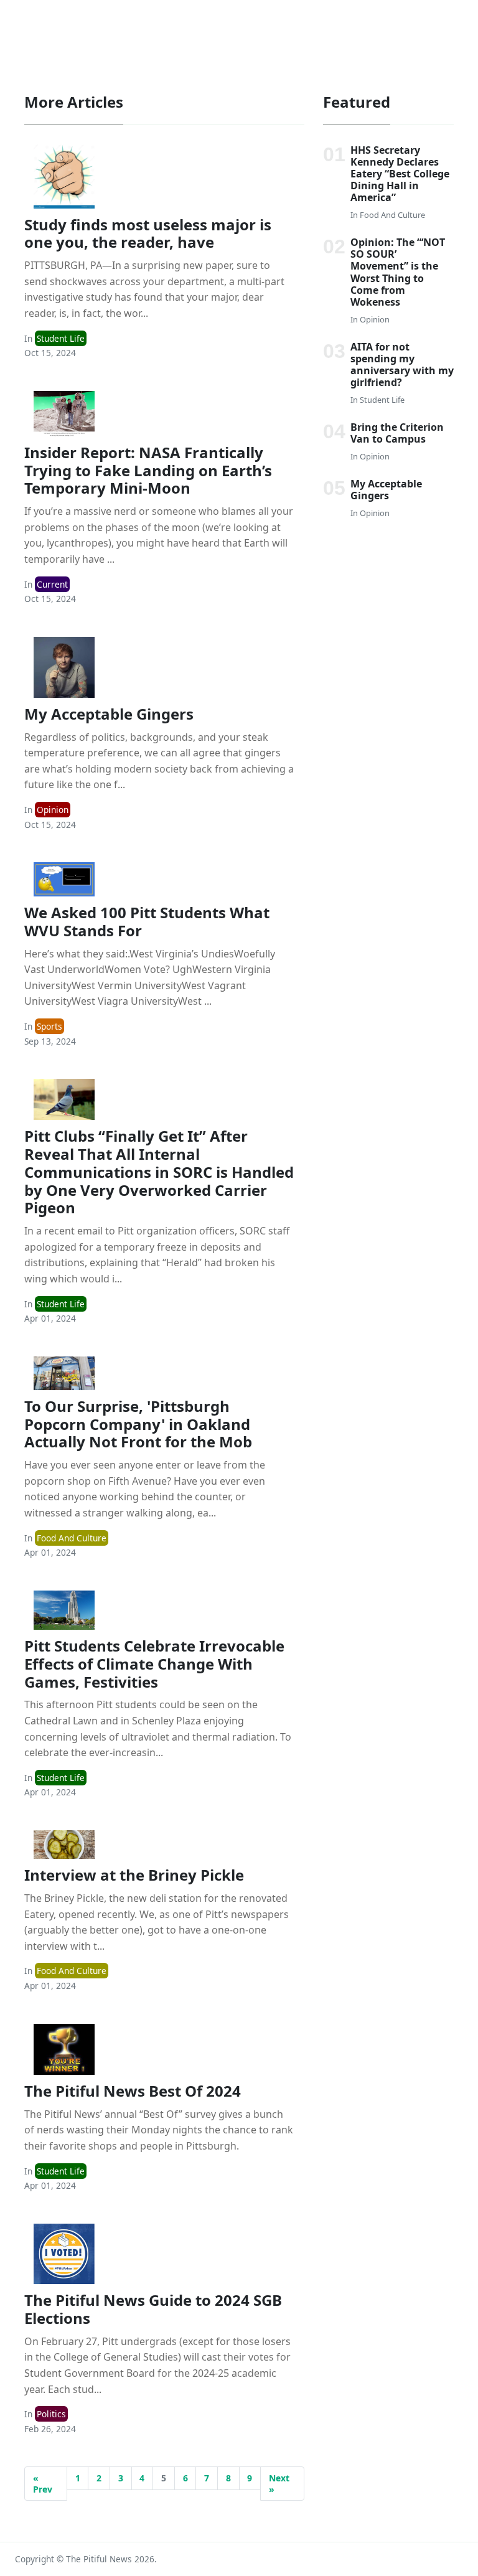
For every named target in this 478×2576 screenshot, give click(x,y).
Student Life (61, 338)
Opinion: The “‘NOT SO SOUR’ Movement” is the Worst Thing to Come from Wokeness (398, 272)
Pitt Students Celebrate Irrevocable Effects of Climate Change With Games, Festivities (154, 1664)
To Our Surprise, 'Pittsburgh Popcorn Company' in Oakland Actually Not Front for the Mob (138, 1424)
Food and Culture (72, 1538)
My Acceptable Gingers (109, 714)
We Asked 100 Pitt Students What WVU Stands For (147, 921)
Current (52, 584)
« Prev (43, 2484)
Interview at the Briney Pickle (134, 1875)
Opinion (53, 810)
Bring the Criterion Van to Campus (397, 433)
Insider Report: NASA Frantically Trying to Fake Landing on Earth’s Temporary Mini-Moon (148, 470)
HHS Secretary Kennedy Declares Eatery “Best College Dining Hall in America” (400, 174)
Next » (279, 2484)
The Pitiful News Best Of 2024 (133, 2091)
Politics (51, 2414)
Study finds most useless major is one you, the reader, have (148, 233)
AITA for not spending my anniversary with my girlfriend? (402, 365)
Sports (49, 1026)
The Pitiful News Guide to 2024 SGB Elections (153, 2309)
